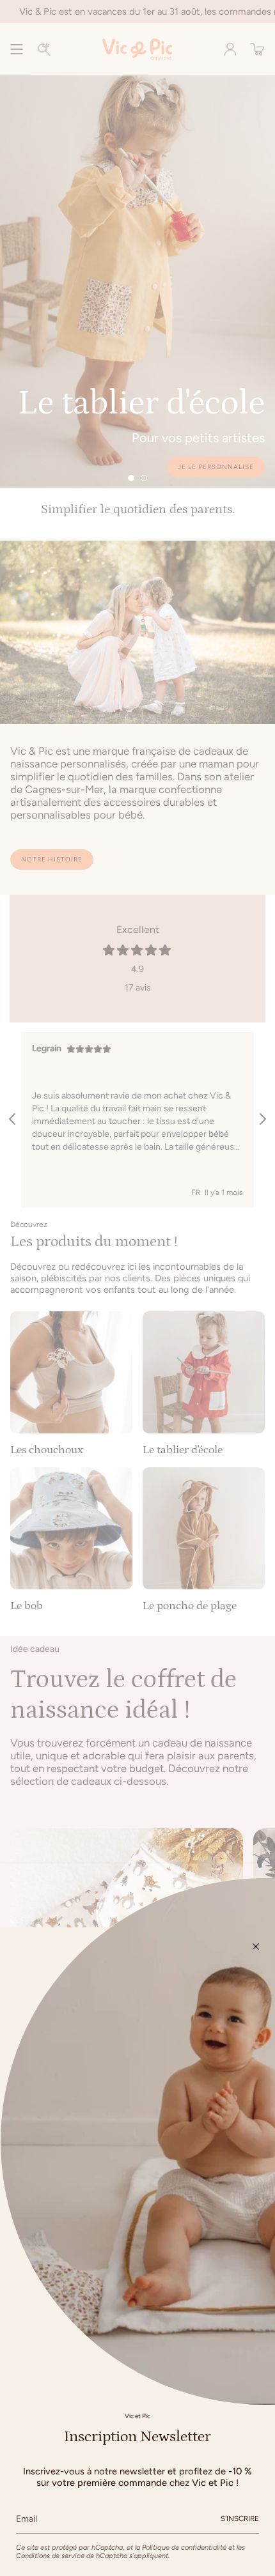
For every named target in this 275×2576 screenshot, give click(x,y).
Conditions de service (50, 2556)
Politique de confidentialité (184, 2548)
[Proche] (256, 1947)
